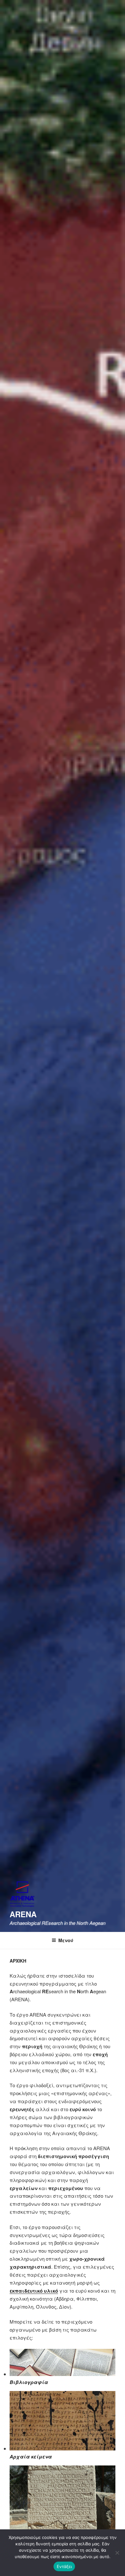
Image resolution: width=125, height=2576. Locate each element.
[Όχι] (117, 2553)
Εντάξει (64, 2566)
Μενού (66, 1940)
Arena (23, 1914)
